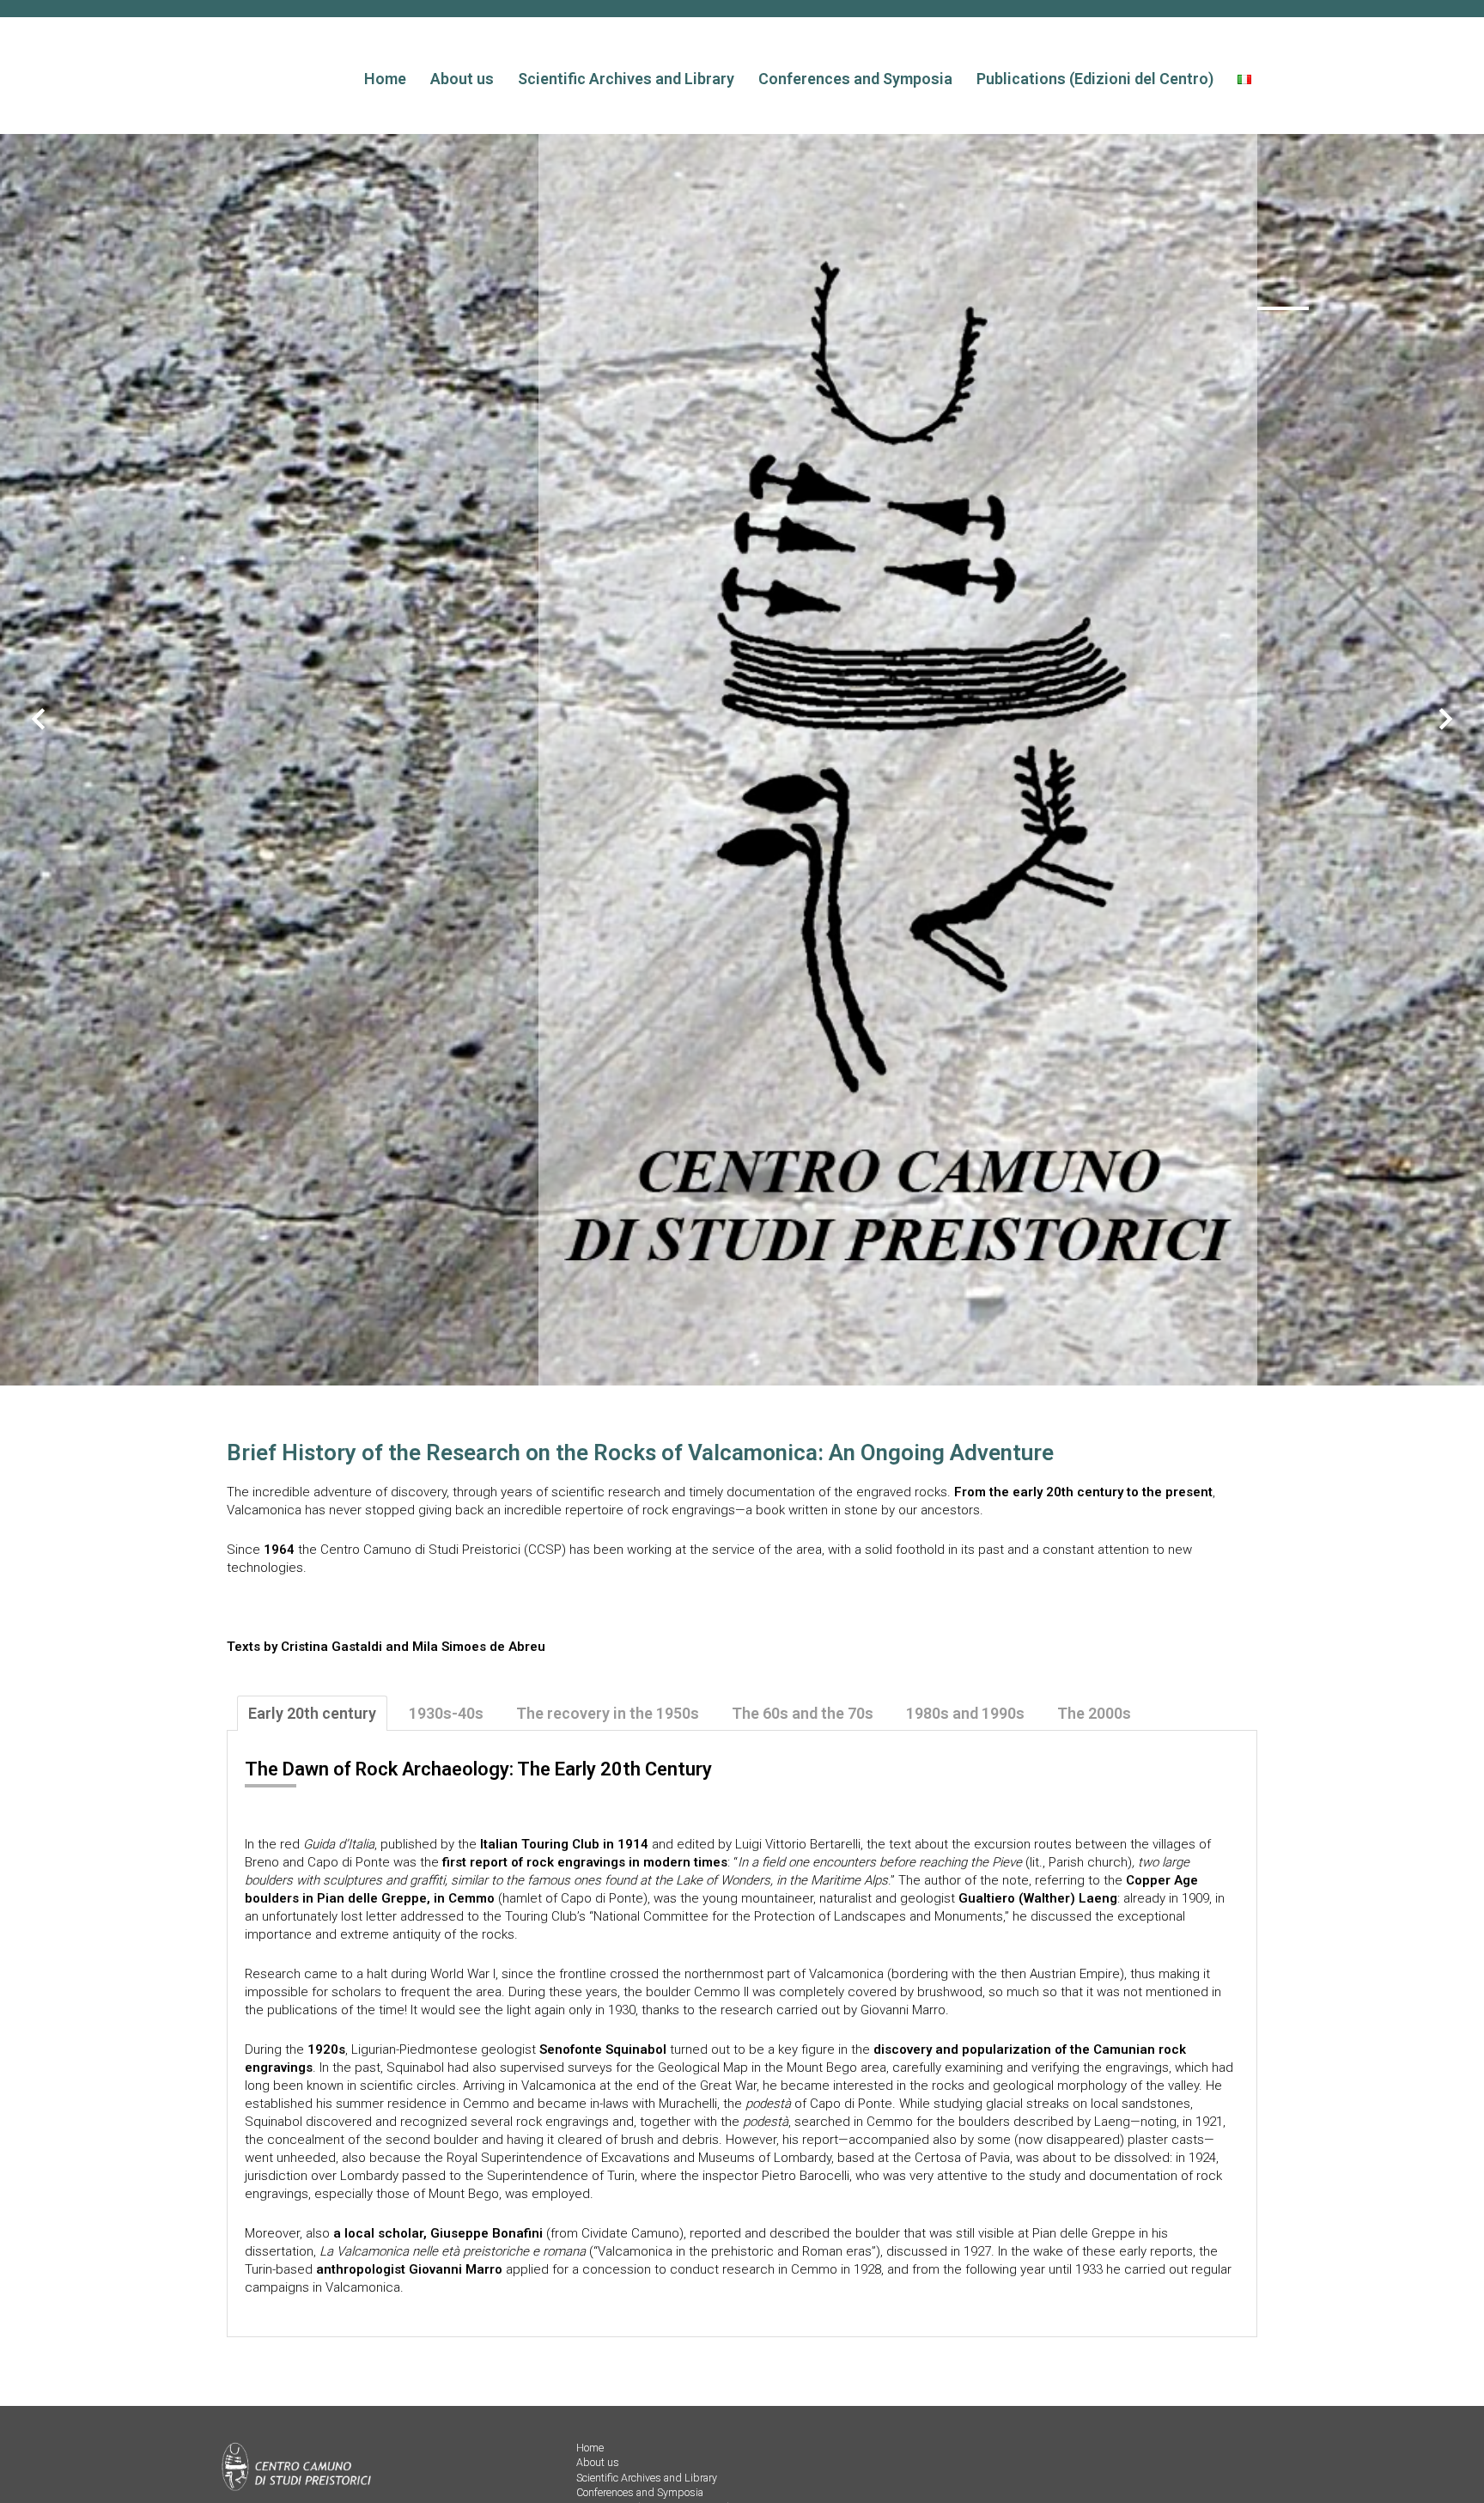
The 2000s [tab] (1094, 1713)
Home (385, 79)
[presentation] (39, 721)
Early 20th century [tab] (312, 1713)
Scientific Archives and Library (626, 79)
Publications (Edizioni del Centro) (1095, 79)
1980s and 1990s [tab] (965, 1713)
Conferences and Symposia (855, 79)
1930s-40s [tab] (446, 1713)
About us (462, 79)
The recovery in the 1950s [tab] (608, 1713)
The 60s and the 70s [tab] (803, 1713)
